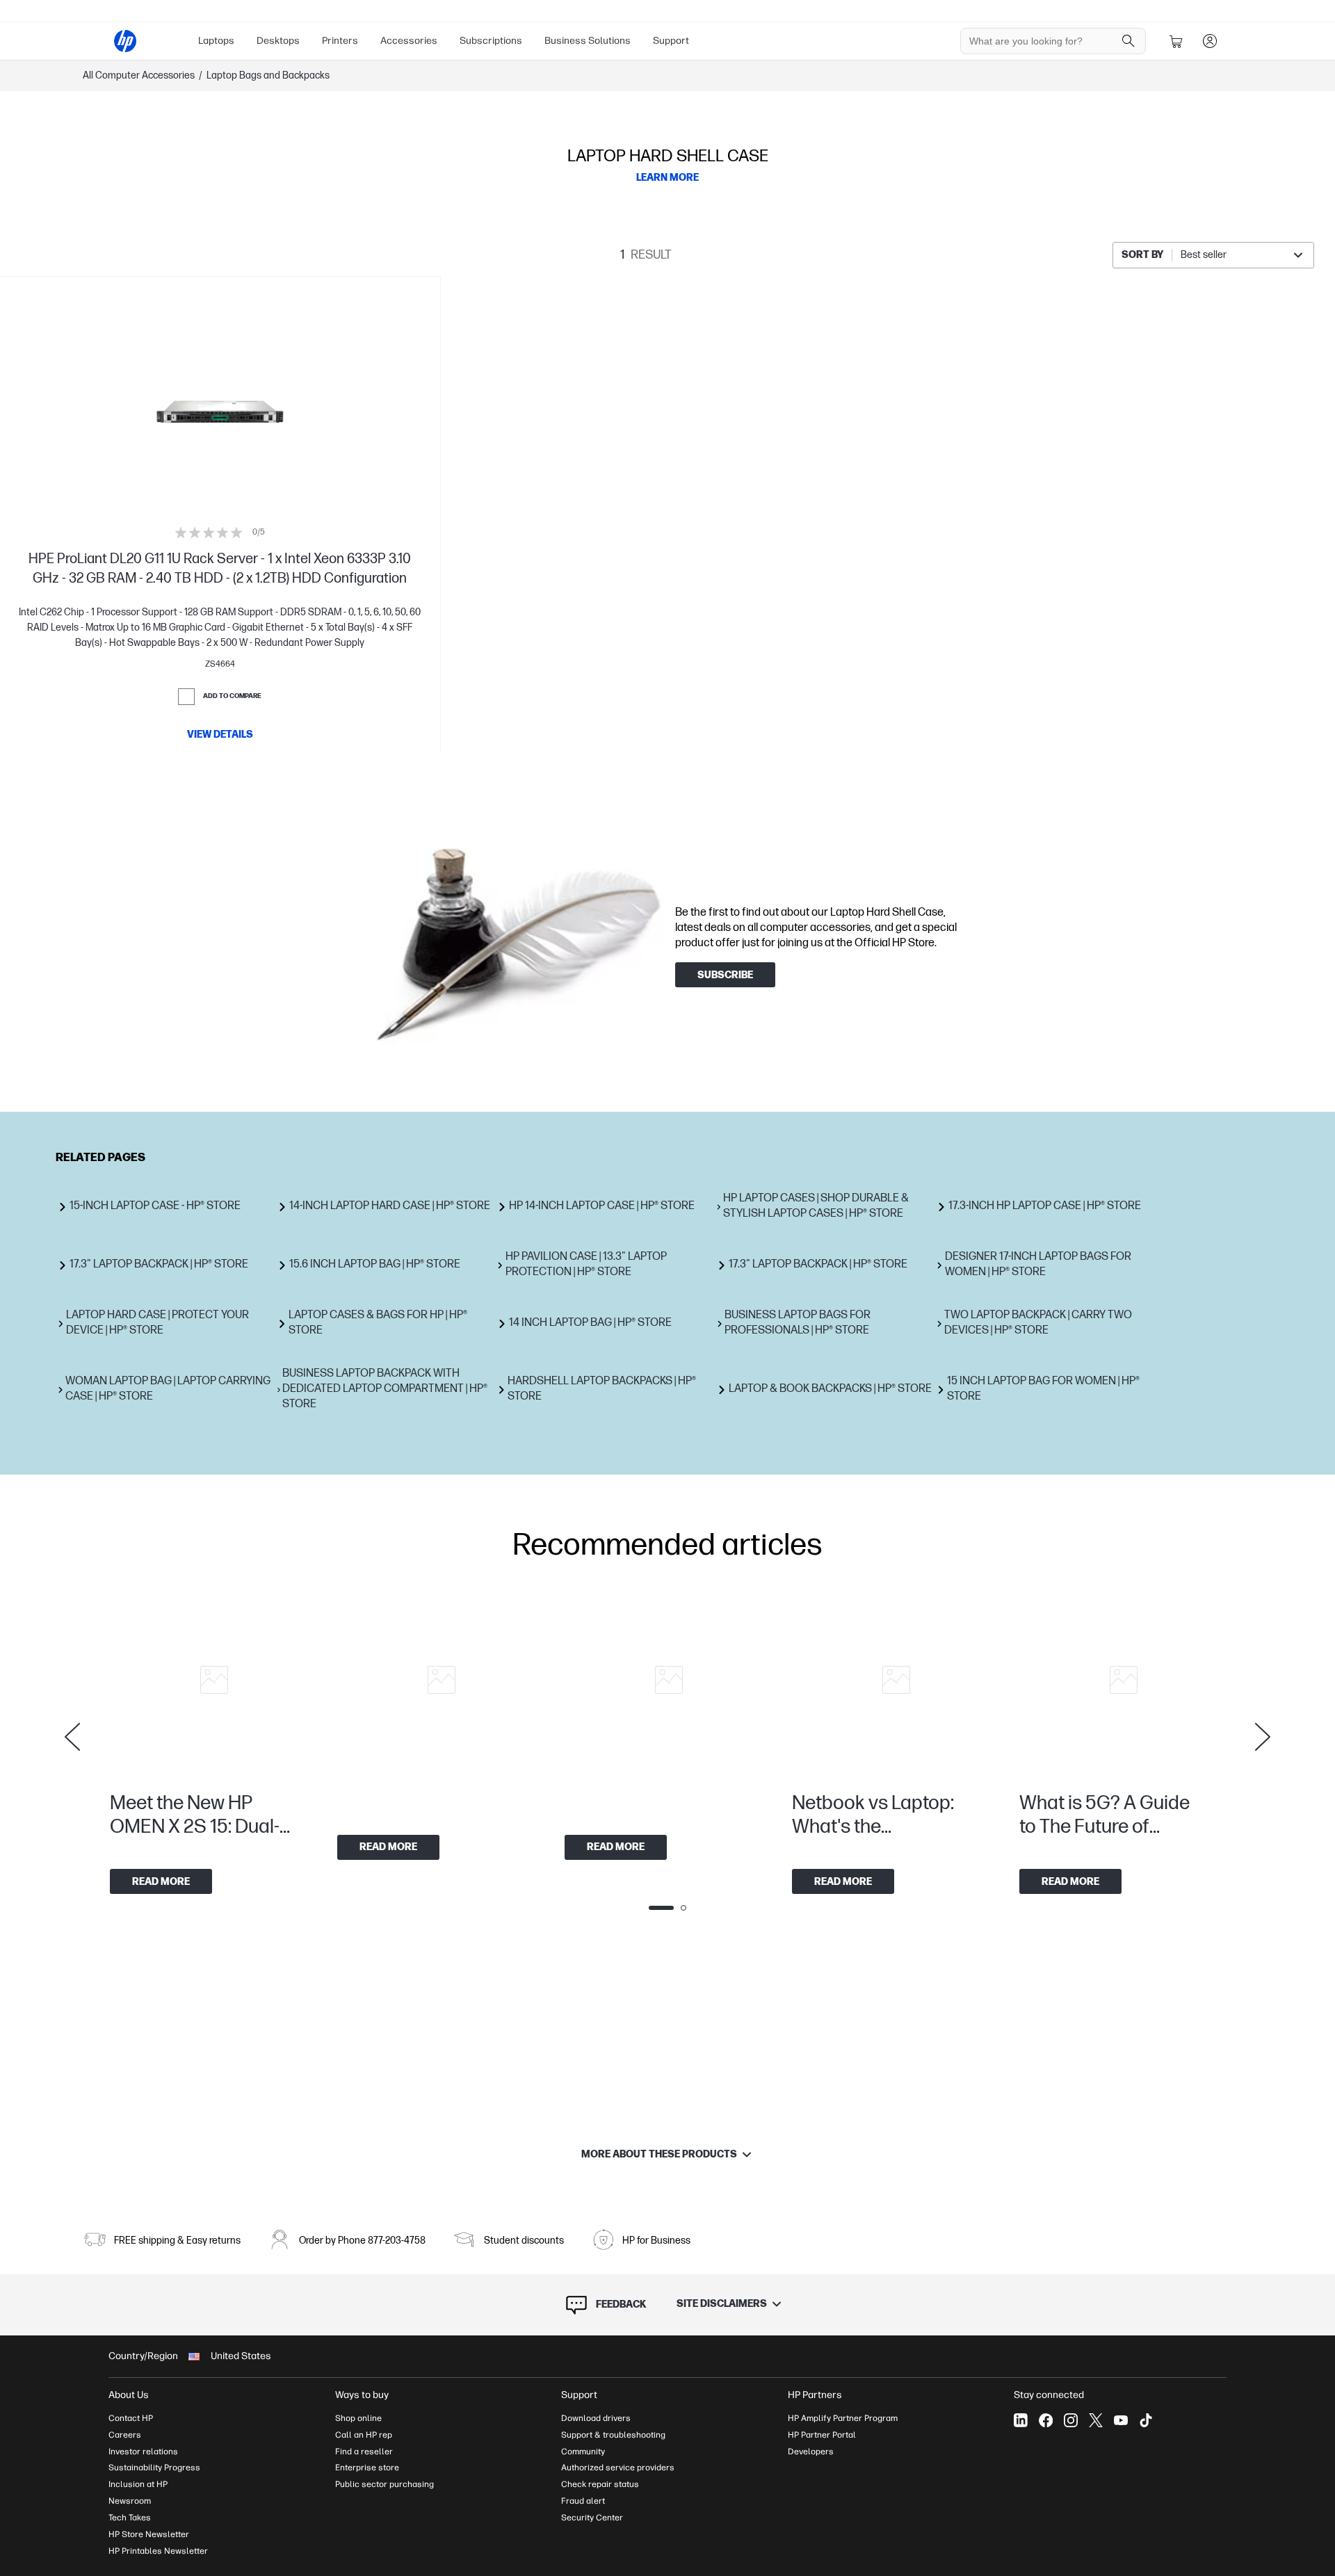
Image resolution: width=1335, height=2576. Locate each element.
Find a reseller (364, 2452)
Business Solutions (588, 41)
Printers (340, 41)
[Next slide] (1263, 1737)
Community (583, 2452)
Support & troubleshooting (613, 2435)
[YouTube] (1121, 2420)
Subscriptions (491, 41)
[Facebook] (1046, 2420)
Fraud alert (583, 2501)
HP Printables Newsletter (158, 2551)
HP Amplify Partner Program (843, 2418)
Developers (811, 2452)
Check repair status (600, 2484)
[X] (1096, 2420)
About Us (129, 2395)
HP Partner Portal (822, 2435)
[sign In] (1210, 41)
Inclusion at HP (138, 2484)
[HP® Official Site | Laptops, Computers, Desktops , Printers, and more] (125, 41)
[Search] (1128, 41)
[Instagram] (1071, 2420)
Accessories (409, 41)
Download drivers (596, 2418)
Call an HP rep (364, 2435)
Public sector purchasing (385, 2484)
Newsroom (130, 2501)
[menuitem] (216, 41)
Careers (125, 2435)
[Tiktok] (1146, 2420)
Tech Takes (130, 2518)
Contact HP (131, 2418)
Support (671, 41)
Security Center (592, 2518)
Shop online (358, 2418)
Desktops (278, 41)
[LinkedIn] (1021, 2420)
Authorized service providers (618, 2468)
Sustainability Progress (154, 2468)
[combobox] (1213, 255)
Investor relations (143, 2452)
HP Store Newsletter (149, 2534)
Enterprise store (367, 2468)
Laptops (216, 41)
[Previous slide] (72, 1737)
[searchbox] (1043, 41)
